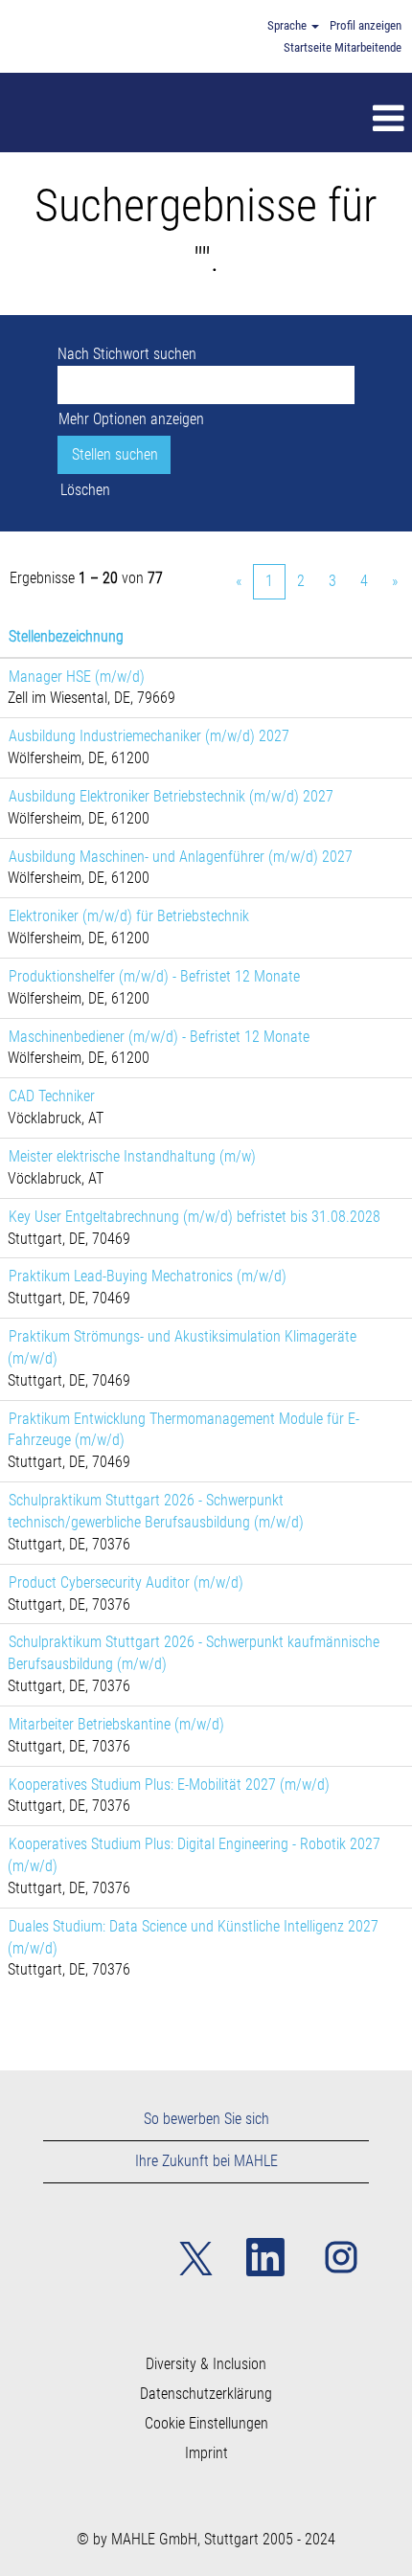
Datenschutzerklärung (206, 2394)
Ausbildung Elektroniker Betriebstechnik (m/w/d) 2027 (171, 796)
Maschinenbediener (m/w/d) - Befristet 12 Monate (159, 1037)
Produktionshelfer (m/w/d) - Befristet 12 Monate (154, 976)
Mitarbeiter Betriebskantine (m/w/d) (116, 1724)
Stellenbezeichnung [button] (66, 636)
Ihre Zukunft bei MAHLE (206, 2161)
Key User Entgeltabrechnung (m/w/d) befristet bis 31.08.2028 (195, 1217)
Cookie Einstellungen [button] (206, 2424)
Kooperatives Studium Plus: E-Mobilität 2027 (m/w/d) (169, 1785)
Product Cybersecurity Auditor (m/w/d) (126, 1582)
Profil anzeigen (366, 25)
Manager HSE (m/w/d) (77, 677)
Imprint (206, 2453)
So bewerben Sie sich (206, 2119)
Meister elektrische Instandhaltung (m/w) (132, 1156)
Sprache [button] (288, 25)
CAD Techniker (52, 1096)
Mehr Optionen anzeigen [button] (131, 419)
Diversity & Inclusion (206, 2364)
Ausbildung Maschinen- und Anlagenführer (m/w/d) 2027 (181, 857)
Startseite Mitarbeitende (343, 47)
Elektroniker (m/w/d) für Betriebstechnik (129, 916)
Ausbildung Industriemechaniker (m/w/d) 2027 (149, 736)
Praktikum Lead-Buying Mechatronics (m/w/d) (148, 1276)
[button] (247, 120)
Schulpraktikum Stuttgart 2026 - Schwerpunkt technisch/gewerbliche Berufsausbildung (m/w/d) (156, 1511)
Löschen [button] (85, 490)
